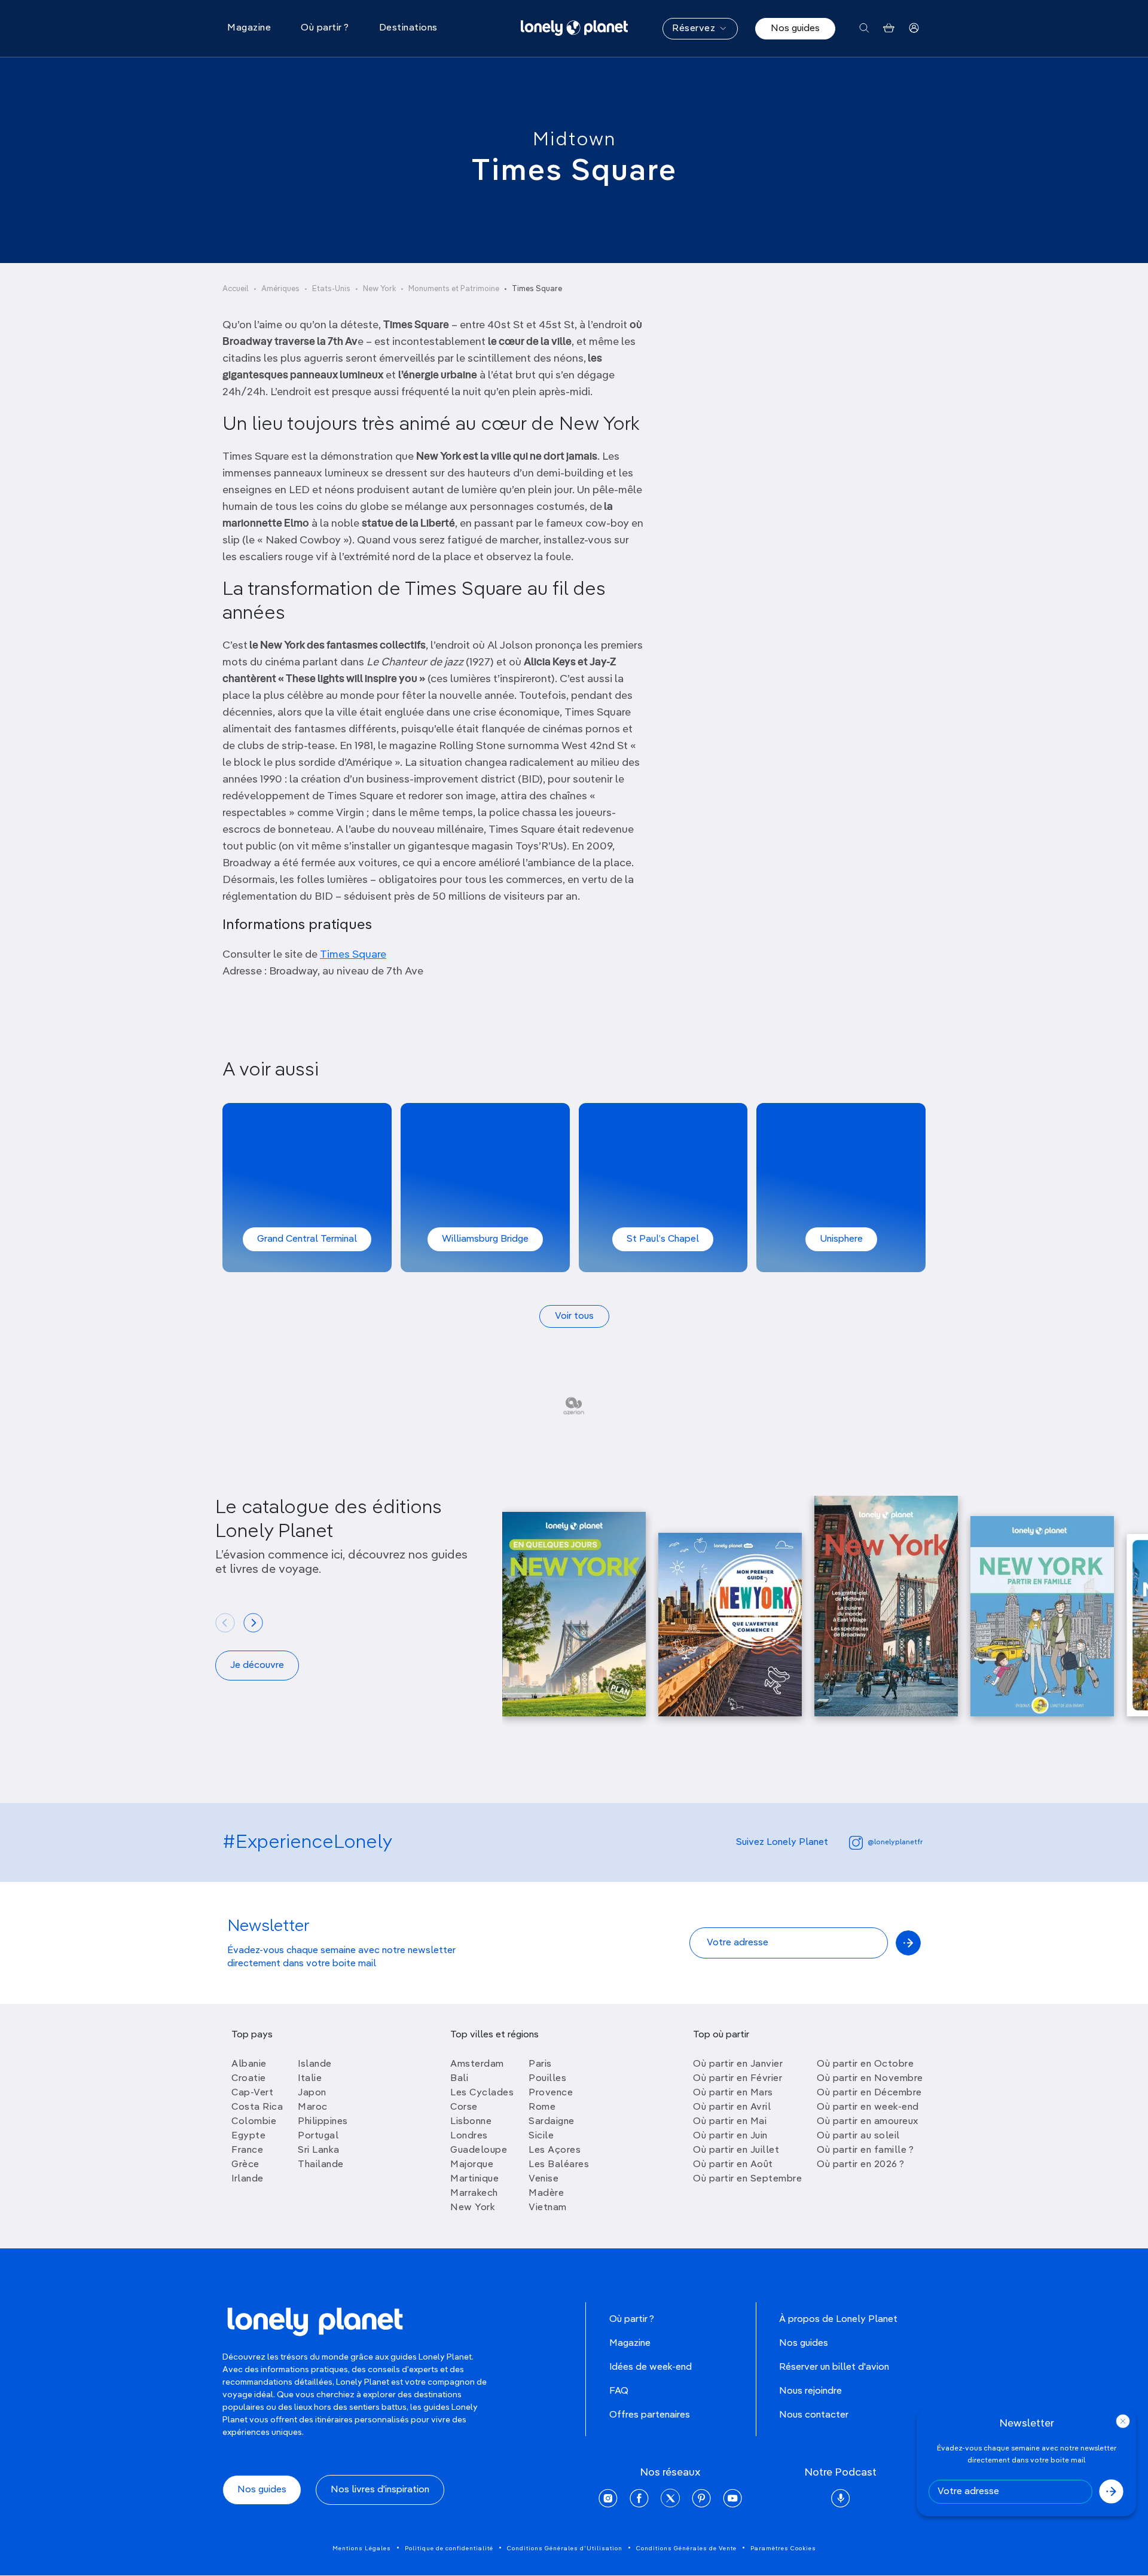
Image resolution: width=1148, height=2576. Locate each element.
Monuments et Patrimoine (454, 289)
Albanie (249, 2064)
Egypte (248, 2136)
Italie (310, 2079)
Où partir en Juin (730, 2136)
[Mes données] (914, 28)
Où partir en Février (738, 2079)
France (247, 2150)
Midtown (574, 140)
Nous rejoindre (810, 2391)
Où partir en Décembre (869, 2093)
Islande (315, 2064)
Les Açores (555, 2150)
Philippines (323, 2122)
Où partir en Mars (733, 2093)
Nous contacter (814, 2415)
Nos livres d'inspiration (380, 2490)
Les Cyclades (482, 2093)
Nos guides (795, 29)
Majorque (472, 2165)
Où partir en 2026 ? (861, 2165)
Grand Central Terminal (307, 1239)
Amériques (280, 289)
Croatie (249, 2079)
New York (379, 289)
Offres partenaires (650, 2415)
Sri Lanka (319, 2150)
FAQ (619, 2391)
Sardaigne (552, 2122)
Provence (551, 2093)
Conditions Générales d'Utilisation (565, 2549)
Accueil (236, 289)
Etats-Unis (331, 289)
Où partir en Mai (730, 2122)
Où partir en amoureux (868, 2122)
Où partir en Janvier (738, 2064)
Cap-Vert (252, 2093)
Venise (544, 2179)
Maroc (313, 2107)
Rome (542, 2107)
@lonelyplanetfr (895, 1842)
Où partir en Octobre (865, 2064)
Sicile (541, 2136)
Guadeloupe (479, 2150)
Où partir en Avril (732, 2107)
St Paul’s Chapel (663, 1239)
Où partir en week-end (868, 2107)
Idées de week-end (651, 2367)
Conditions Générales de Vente (686, 2549)
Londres (469, 2136)
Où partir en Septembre (747, 2179)
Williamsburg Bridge (485, 1239)
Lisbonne (471, 2122)
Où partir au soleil (858, 2136)
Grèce (245, 2165)
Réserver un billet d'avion (834, 2367)
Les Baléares (559, 2165)
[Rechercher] (864, 28)
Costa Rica (257, 2107)
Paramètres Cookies (783, 2549)
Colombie (254, 2122)
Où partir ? (632, 2320)
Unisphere (841, 1239)
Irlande (248, 2179)
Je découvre (257, 1666)
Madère (546, 2193)
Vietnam (548, 2208)
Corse (464, 2107)
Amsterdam (477, 2064)
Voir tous (574, 1316)
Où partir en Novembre (870, 2079)
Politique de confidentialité (449, 2549)
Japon (312, 2093)
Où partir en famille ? (865, 2150)
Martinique (474, 2179)
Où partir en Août (733, 2165)
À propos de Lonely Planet (838, 2320)
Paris (540, 2064)
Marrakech (474, 2193)
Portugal (318, 2136)
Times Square (353, 955)
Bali (459, 2079)
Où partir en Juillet (736, 2150)
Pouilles (547, 2079)
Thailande (321, 2165)
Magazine (630, 2343)
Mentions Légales (362, 2549)
